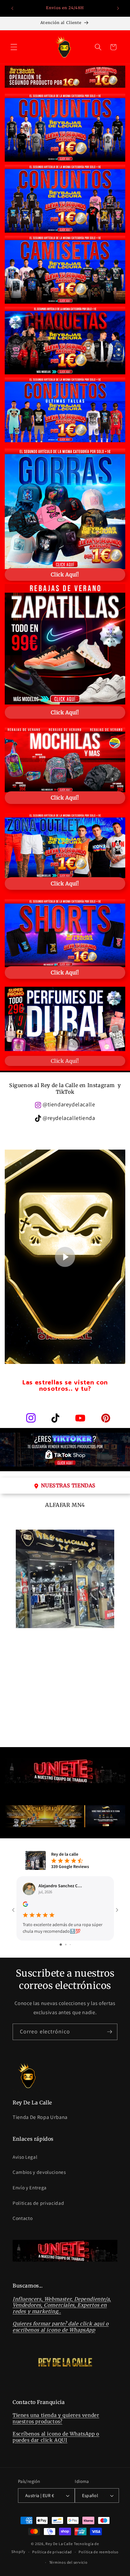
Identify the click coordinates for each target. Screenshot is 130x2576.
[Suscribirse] (109, 2032)
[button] (14, 47)
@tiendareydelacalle (69, 1104)
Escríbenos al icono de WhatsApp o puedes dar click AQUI (56, 2437)
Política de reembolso (98, 2552)
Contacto (23, 2218)
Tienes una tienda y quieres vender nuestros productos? (56, 2418)
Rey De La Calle (59, 2544)
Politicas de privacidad (38, 2203)
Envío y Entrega (30, 2187)
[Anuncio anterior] (12, 9)
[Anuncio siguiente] (118, 9)
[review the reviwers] (25, 1905)
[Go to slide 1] (61, 1945)
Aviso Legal (25, 2157)
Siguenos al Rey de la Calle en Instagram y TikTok (65, 1089)
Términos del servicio (68, 2562)
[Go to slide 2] (66, 1945)
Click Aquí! (65, 1061)
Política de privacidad (52, 2552)
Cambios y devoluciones (39, 2172)
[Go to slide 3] (70, 1945)
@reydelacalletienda (69, 1118)
